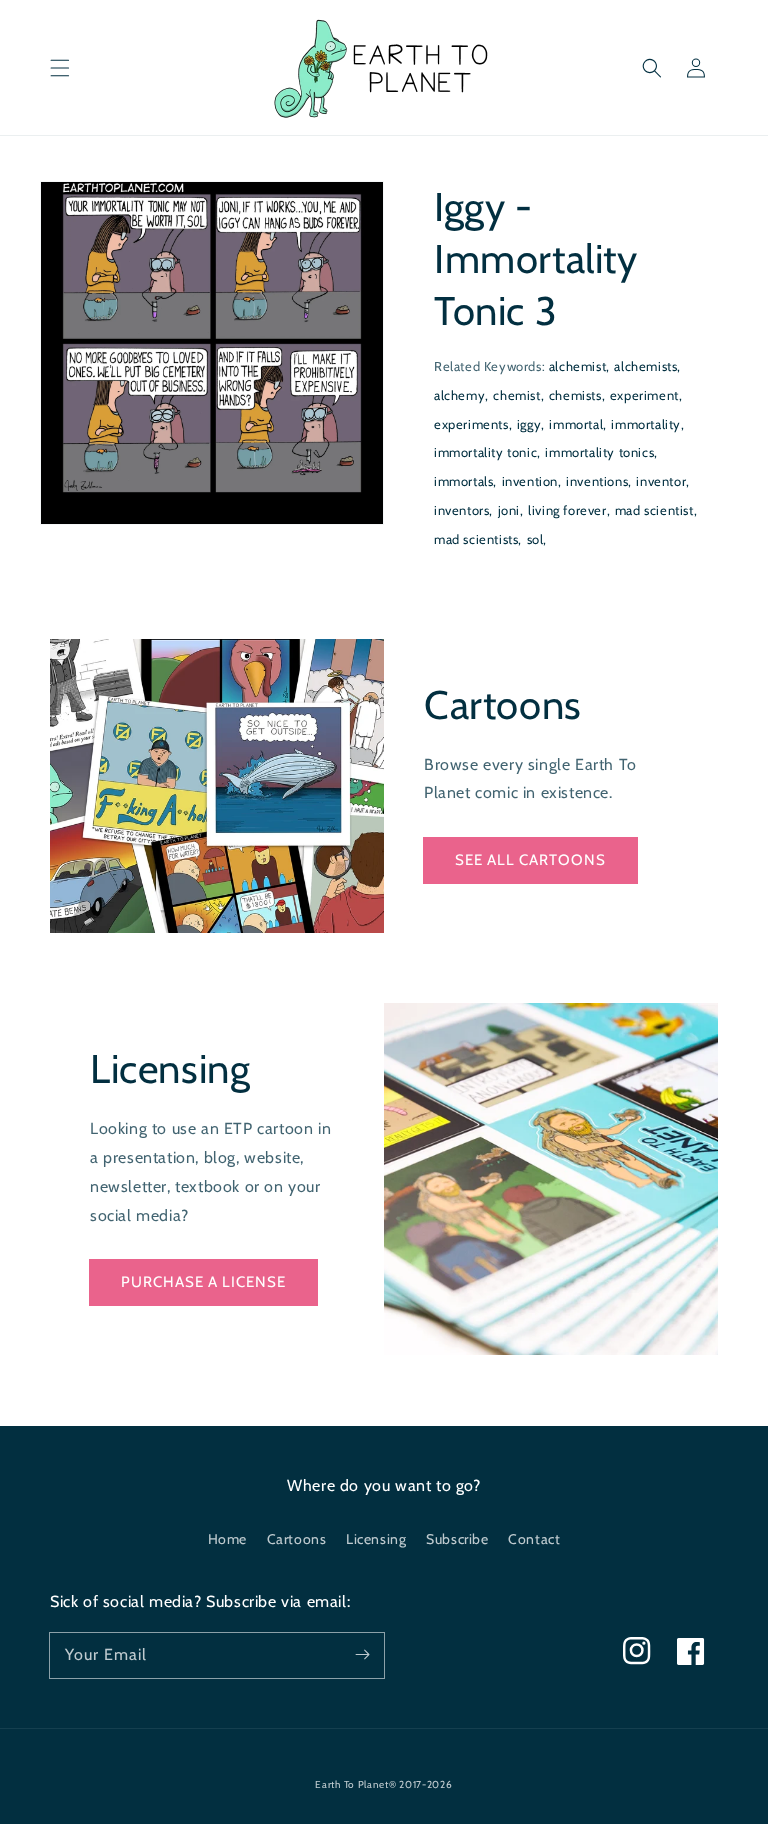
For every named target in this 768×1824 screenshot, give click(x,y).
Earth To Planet (352, 1784)
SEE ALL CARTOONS (530, 860)
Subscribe (457, 1539)
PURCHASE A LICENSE (203, 1282)
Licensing (376, 1539)
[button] (60, 68)
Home (227, 1539)
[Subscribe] (362, 1655)
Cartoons (297, 1539)
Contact (534, 1539)
